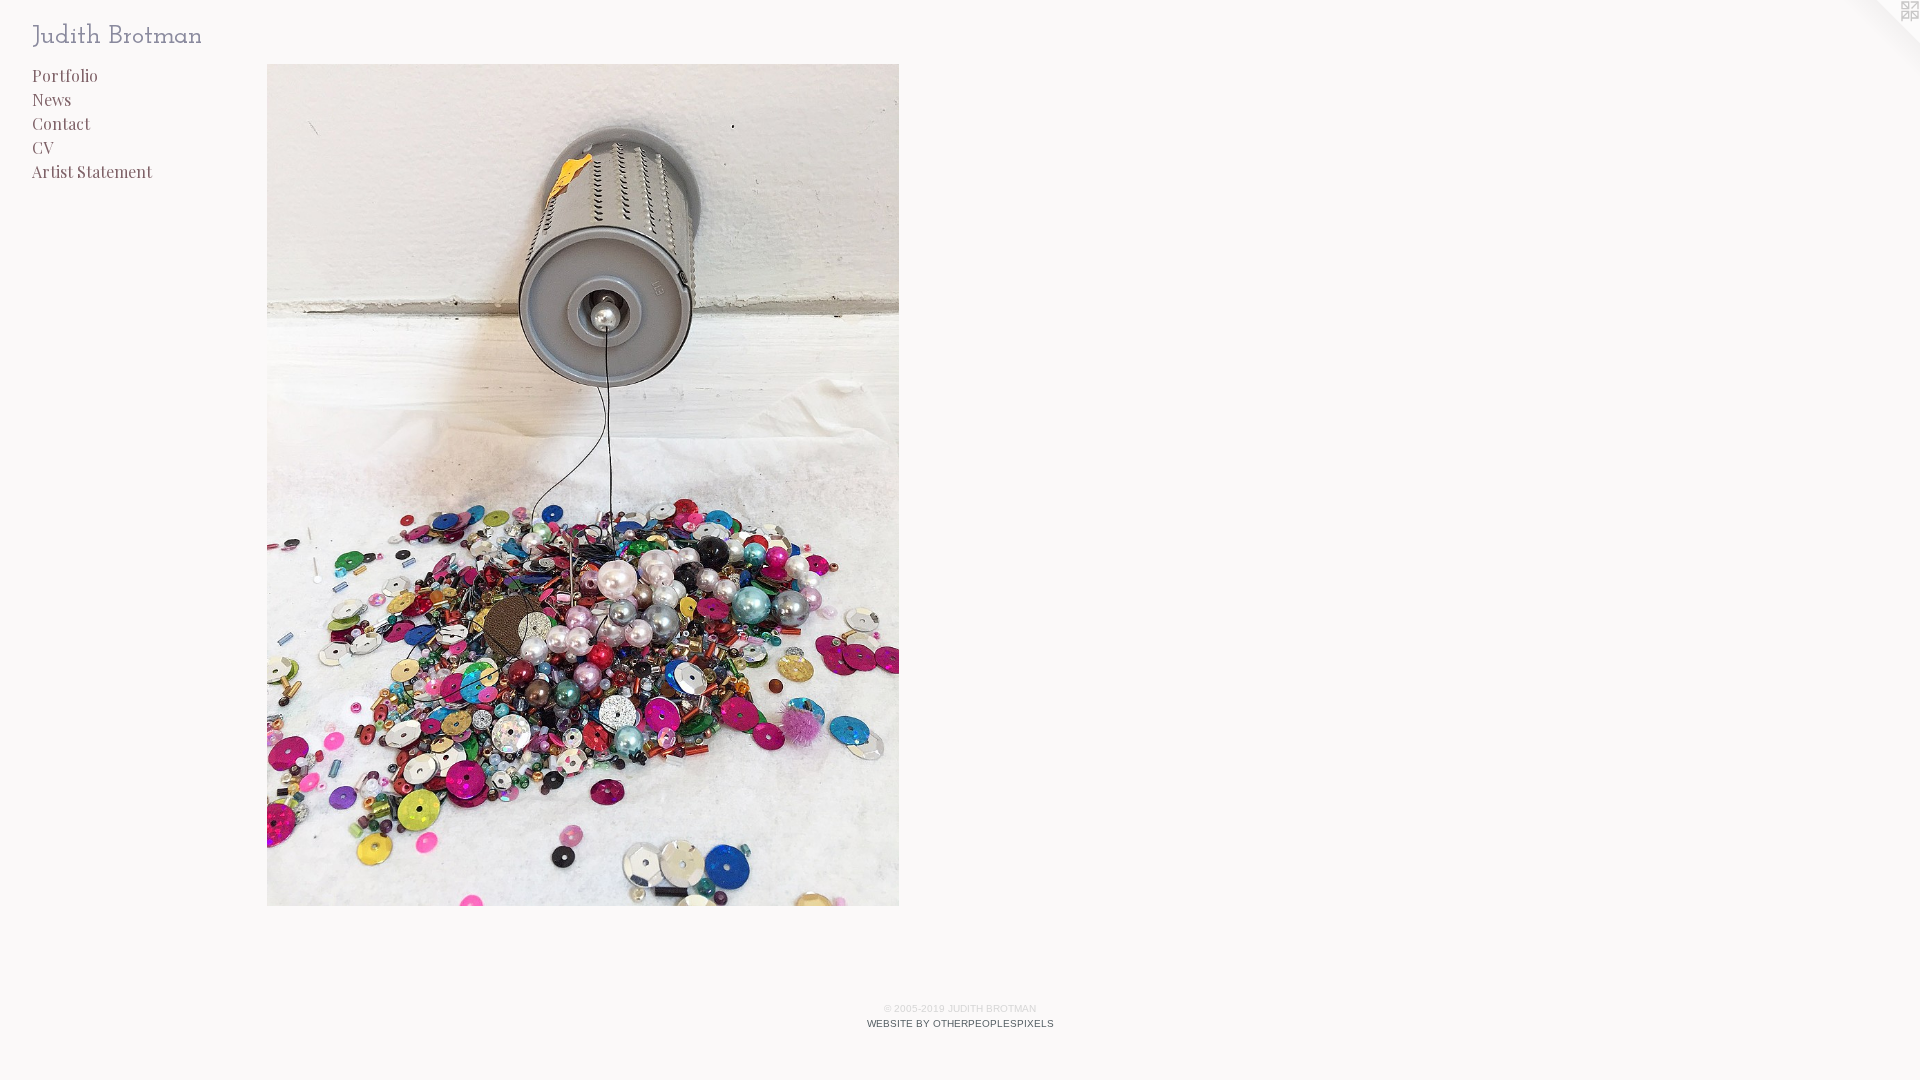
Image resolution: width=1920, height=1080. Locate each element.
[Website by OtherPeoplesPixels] (1880, 40)
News (51, 99)
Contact (61, 123)
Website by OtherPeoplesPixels (960, 1023)
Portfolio (65, 75)
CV (42, 147)
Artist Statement (92, 171)
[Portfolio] (583, 485)
